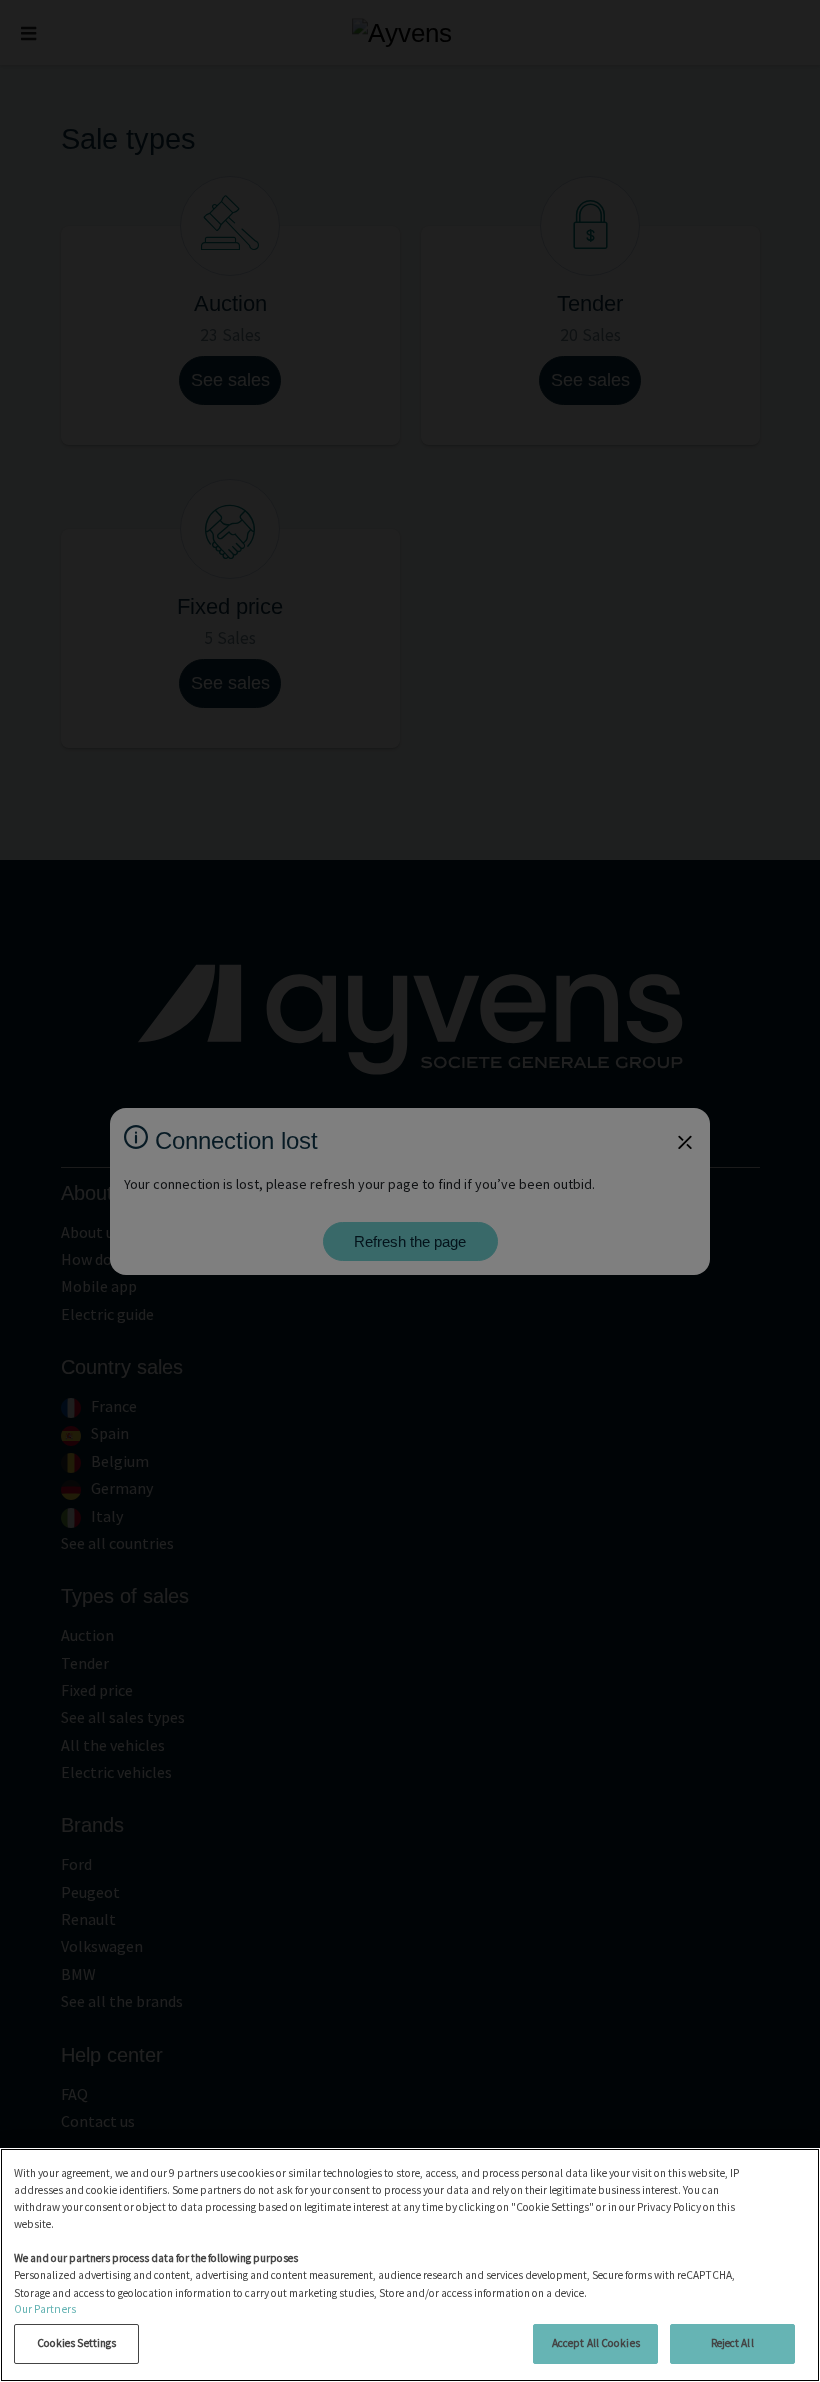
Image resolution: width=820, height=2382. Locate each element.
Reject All (732, 2343)
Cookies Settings (77, 2343)
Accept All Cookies (596, 2343)
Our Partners (45, 2309)
